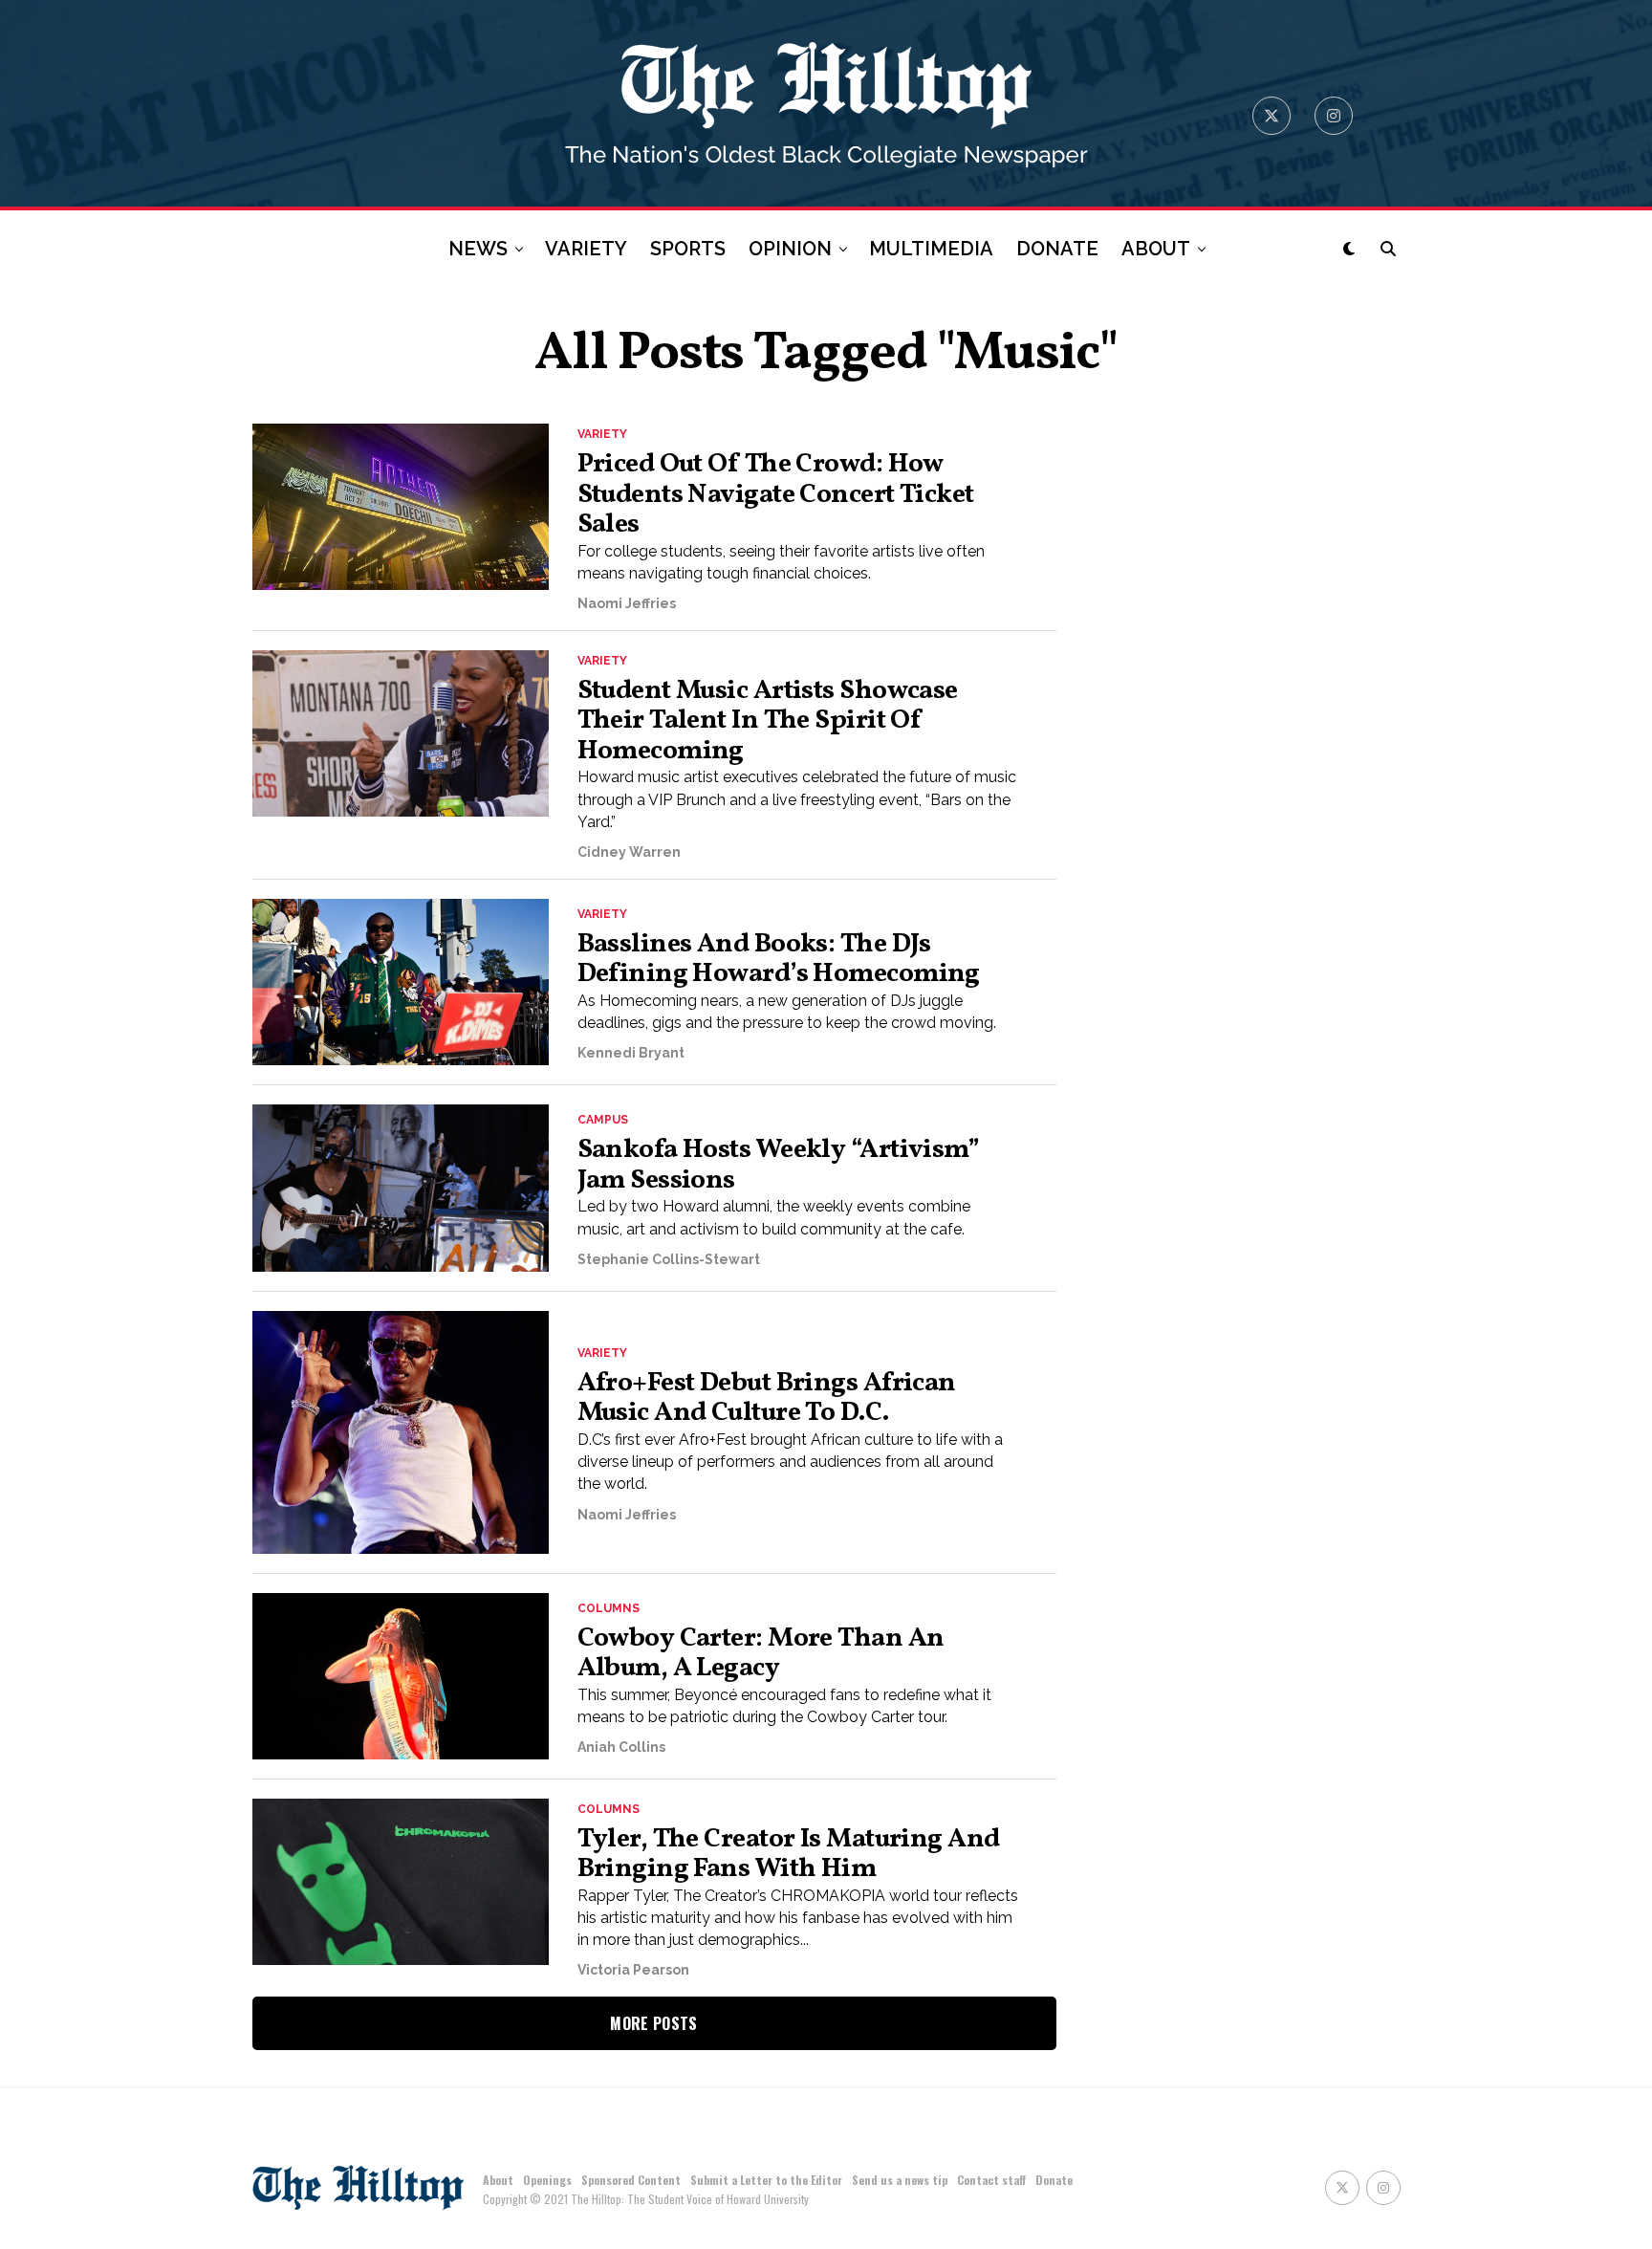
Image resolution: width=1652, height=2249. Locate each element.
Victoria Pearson (633, 1970)
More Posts (653, 2023)
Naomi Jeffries (627, 603)
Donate (1054, 2180)
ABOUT (1156, 249)
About (498, 2180)
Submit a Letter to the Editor (766, 2180)
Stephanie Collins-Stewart (669, 1259)
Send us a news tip (900, 2180)
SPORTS (688, 249)
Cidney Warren (629, 852)
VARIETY (586, 249)
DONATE (1057, 249)
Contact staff (991, 2180)
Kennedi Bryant (631, 1053)
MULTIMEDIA (931, 249)
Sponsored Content (631, 2180)
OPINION (790, 249)
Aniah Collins (621, 1747)
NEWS (478, 249)
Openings (547, 2180)
